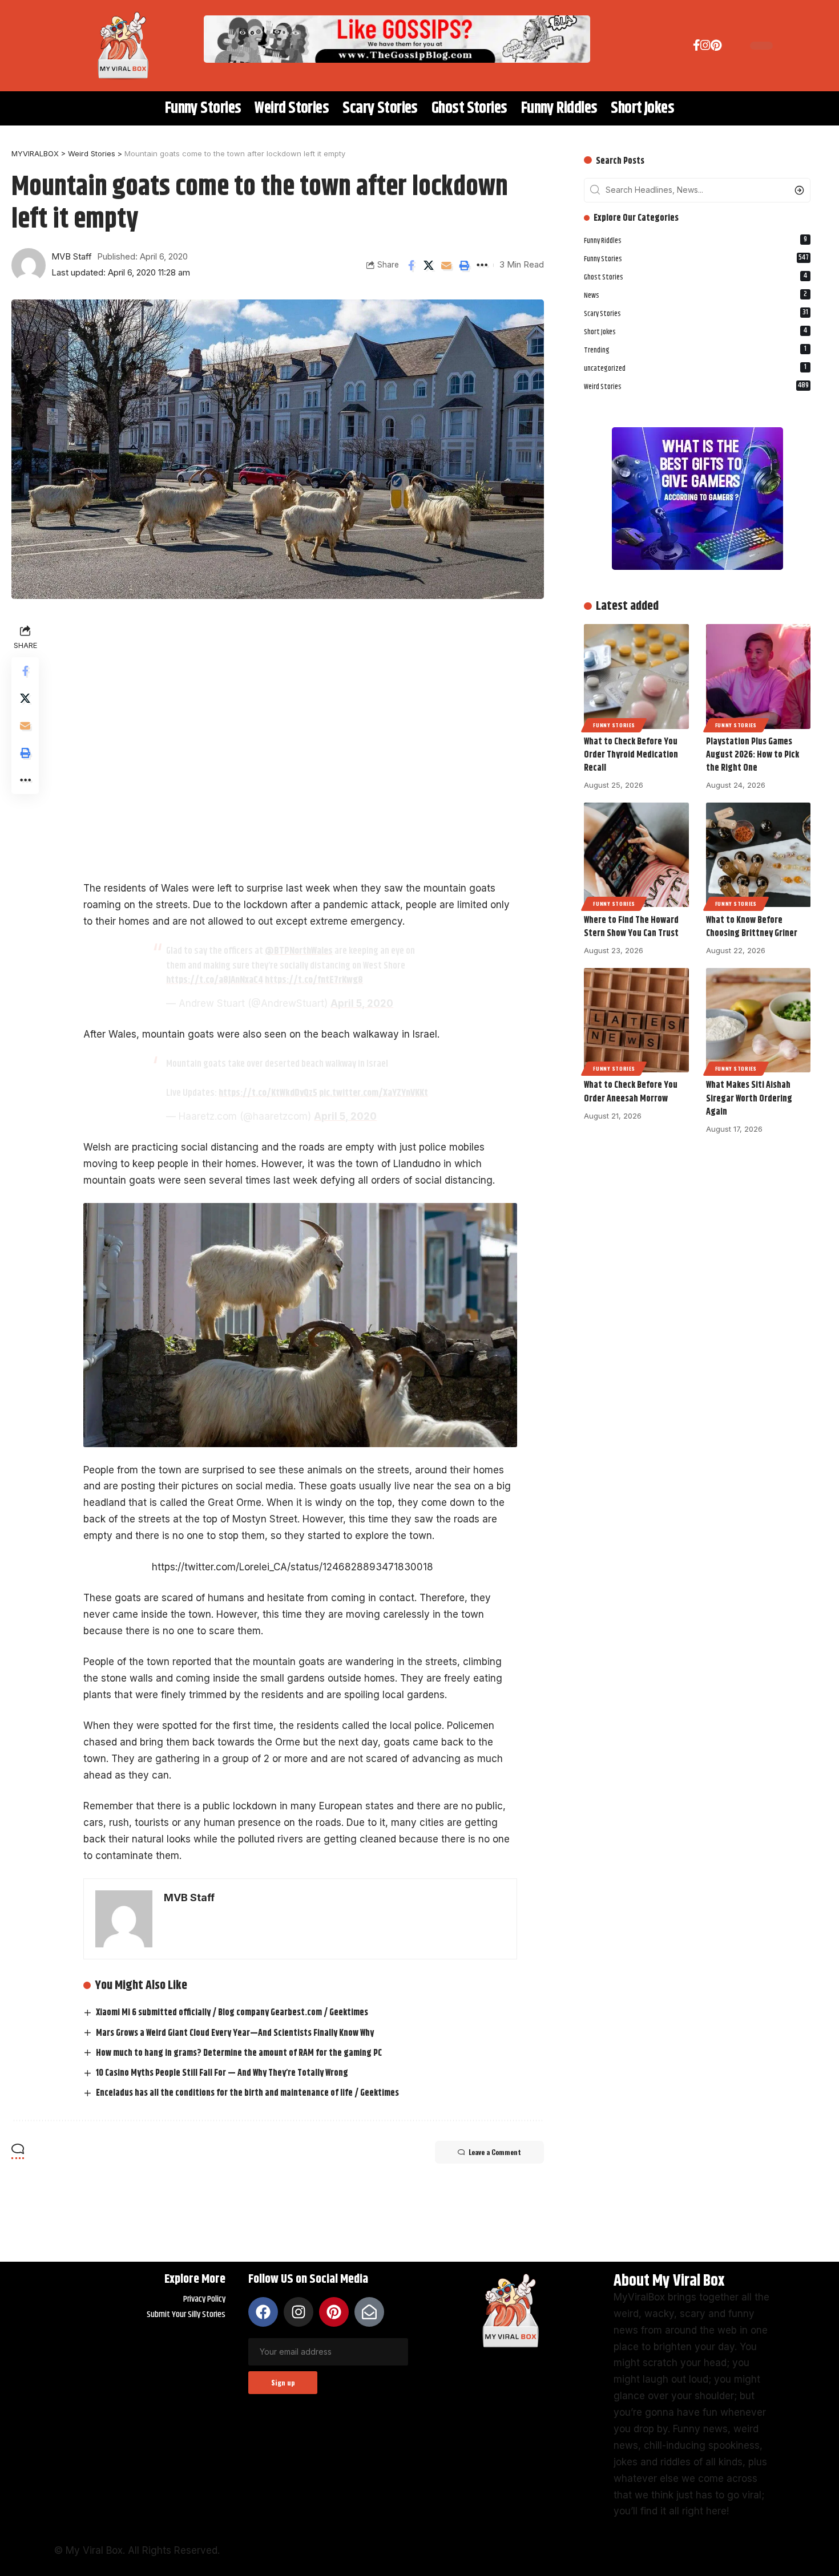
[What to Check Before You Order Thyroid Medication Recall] (636, 676)
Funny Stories (696, 258)
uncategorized (695, 368)
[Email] (446, 265)
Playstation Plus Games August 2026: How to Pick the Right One (753, 755)
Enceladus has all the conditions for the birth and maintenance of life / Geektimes (247, 2093)
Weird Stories (696, 386)
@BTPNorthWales (299, 951)
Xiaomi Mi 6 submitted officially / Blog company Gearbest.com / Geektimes (232, 2013)
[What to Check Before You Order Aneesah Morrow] (636, 1020)
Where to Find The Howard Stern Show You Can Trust (631, 927)
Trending (695, 349)
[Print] (464, 265)
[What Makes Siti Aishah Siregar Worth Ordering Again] (758, 1020)
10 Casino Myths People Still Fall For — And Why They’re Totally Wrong (222, 2073)
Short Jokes (695, 331)
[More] (482, 265)
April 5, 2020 (362, 1003)
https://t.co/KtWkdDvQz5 (268, 1093)
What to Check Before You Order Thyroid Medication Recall (631, 755)
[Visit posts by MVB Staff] (29, 265)
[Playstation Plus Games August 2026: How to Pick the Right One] (758, 676)
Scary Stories (696, 313)
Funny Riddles (695, 240)
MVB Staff (72, 257)
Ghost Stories (695, 276)
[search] (730, 46)
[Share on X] (429, 265)
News (695, 295)
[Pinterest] (716, 47)
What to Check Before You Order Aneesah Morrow (631, 1092)
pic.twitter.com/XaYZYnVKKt (374, 1093)
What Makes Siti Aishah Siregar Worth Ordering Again (749, 1098)
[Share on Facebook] (411, 265)
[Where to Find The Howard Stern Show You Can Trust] (636, 855)
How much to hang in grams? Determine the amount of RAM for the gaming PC (239, 2053)
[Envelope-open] (369, 2312)
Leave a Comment (495, 2152)
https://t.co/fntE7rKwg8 (314, 980)
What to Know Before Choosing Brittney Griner (752, 927)
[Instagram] (705, 47)
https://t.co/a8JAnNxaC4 (215, 980)
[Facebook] (697, 47)
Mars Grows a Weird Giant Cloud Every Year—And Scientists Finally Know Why (235, 2033)
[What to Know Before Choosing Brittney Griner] (758, 855)
